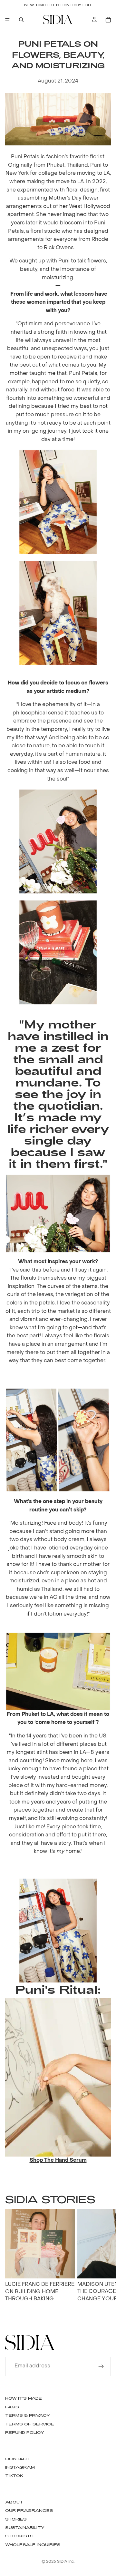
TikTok (14, 2475)
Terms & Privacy (28, 2415)
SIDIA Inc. (66, 2562)
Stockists (19, 2536)
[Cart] (108, 20)
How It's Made (24, 2398)
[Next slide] (104, 2263)
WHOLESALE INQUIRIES (33, 2544)
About (14, 2502)
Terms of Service (30, 2424)
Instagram (20, 2467)
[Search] (21, 20)
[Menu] (7, 20)
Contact (18, 2459)
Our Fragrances (29, 2510)
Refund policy (25, 2432)
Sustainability (25, 2527)
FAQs (12, 2407)
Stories (16, 2519)
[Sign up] (101, 2366)
